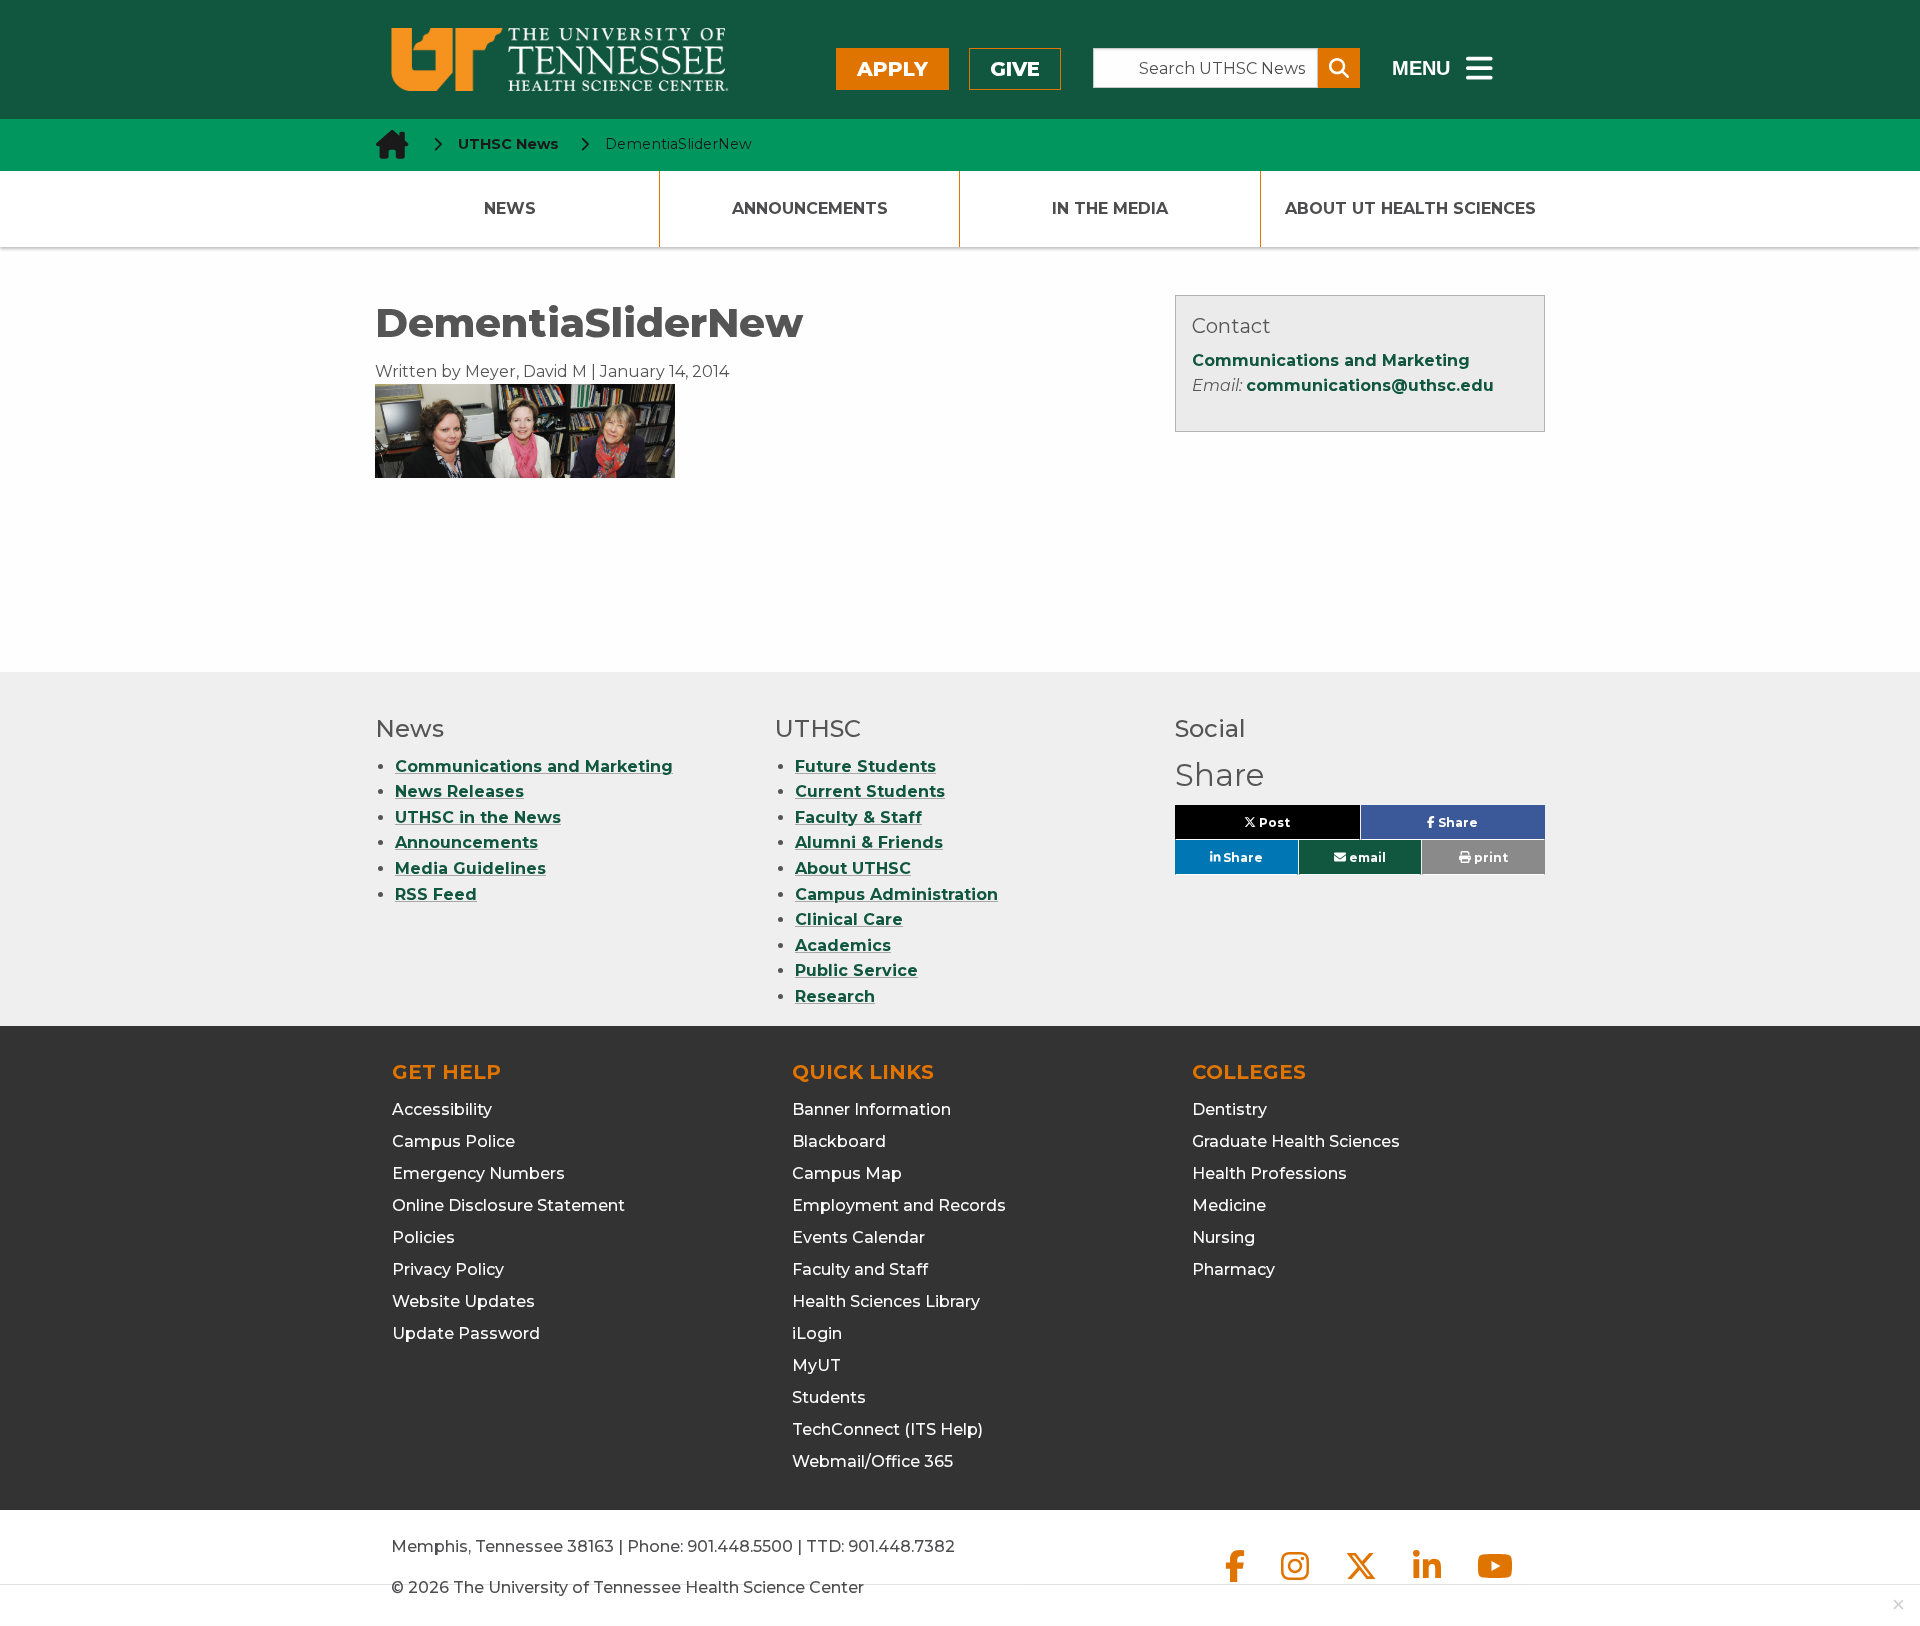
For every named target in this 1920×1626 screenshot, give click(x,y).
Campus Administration (896, 894)
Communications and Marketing (1331, 360)
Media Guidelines (470, 868)
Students (829, 1397)
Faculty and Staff (860, 1269)
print (1489, 857)
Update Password (466, 1333)
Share (1489, 827)
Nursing (1223, 1237)
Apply (892, 69)
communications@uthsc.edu (1370, 385)
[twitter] (1363, 1582)
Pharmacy (1233, 1269)
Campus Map (847, 1173)
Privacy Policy (448, 1269)
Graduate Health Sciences (1296, 1141)
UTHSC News (508, 144)
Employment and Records (899, 1205)
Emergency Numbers (478, 1173)
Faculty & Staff (858, 817)
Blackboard (839, 1141)
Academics (843, 945)
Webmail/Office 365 (872, 1461)
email (1366, 857)
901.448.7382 (901, 1546)
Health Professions (1269, 1173)
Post (1297, 827)
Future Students (865, 766)
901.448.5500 (740, 1546)
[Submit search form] (1339, 68)
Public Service (856, 970)
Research (835, 996)
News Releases (459, 791)
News (510, 208)
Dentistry (1229, 1109)
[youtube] (1495, 1582)
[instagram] (1297, 1582)
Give (1015, 69)
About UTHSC (853, 868)
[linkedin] (1429, 1582)
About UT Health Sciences (1410, 208)
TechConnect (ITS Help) (887, 1429)
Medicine (1229, 1205)
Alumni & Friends (869, 842)
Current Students (870, 791)
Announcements (810, 208)
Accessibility (442, 1109)
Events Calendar (858, 1237)
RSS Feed (436, 894)
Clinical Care (849, 919)
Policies (423, 1237)
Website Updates (463, 1301)
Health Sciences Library (886, 1301)
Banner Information (871, 1109)
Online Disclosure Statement (508, 1205)
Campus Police (453, 1141)
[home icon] (386, 144)
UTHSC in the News (478, 817)
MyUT (816, 1365)
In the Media (1110, 208)
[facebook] (1237, 1582)
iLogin (817, 1333)
